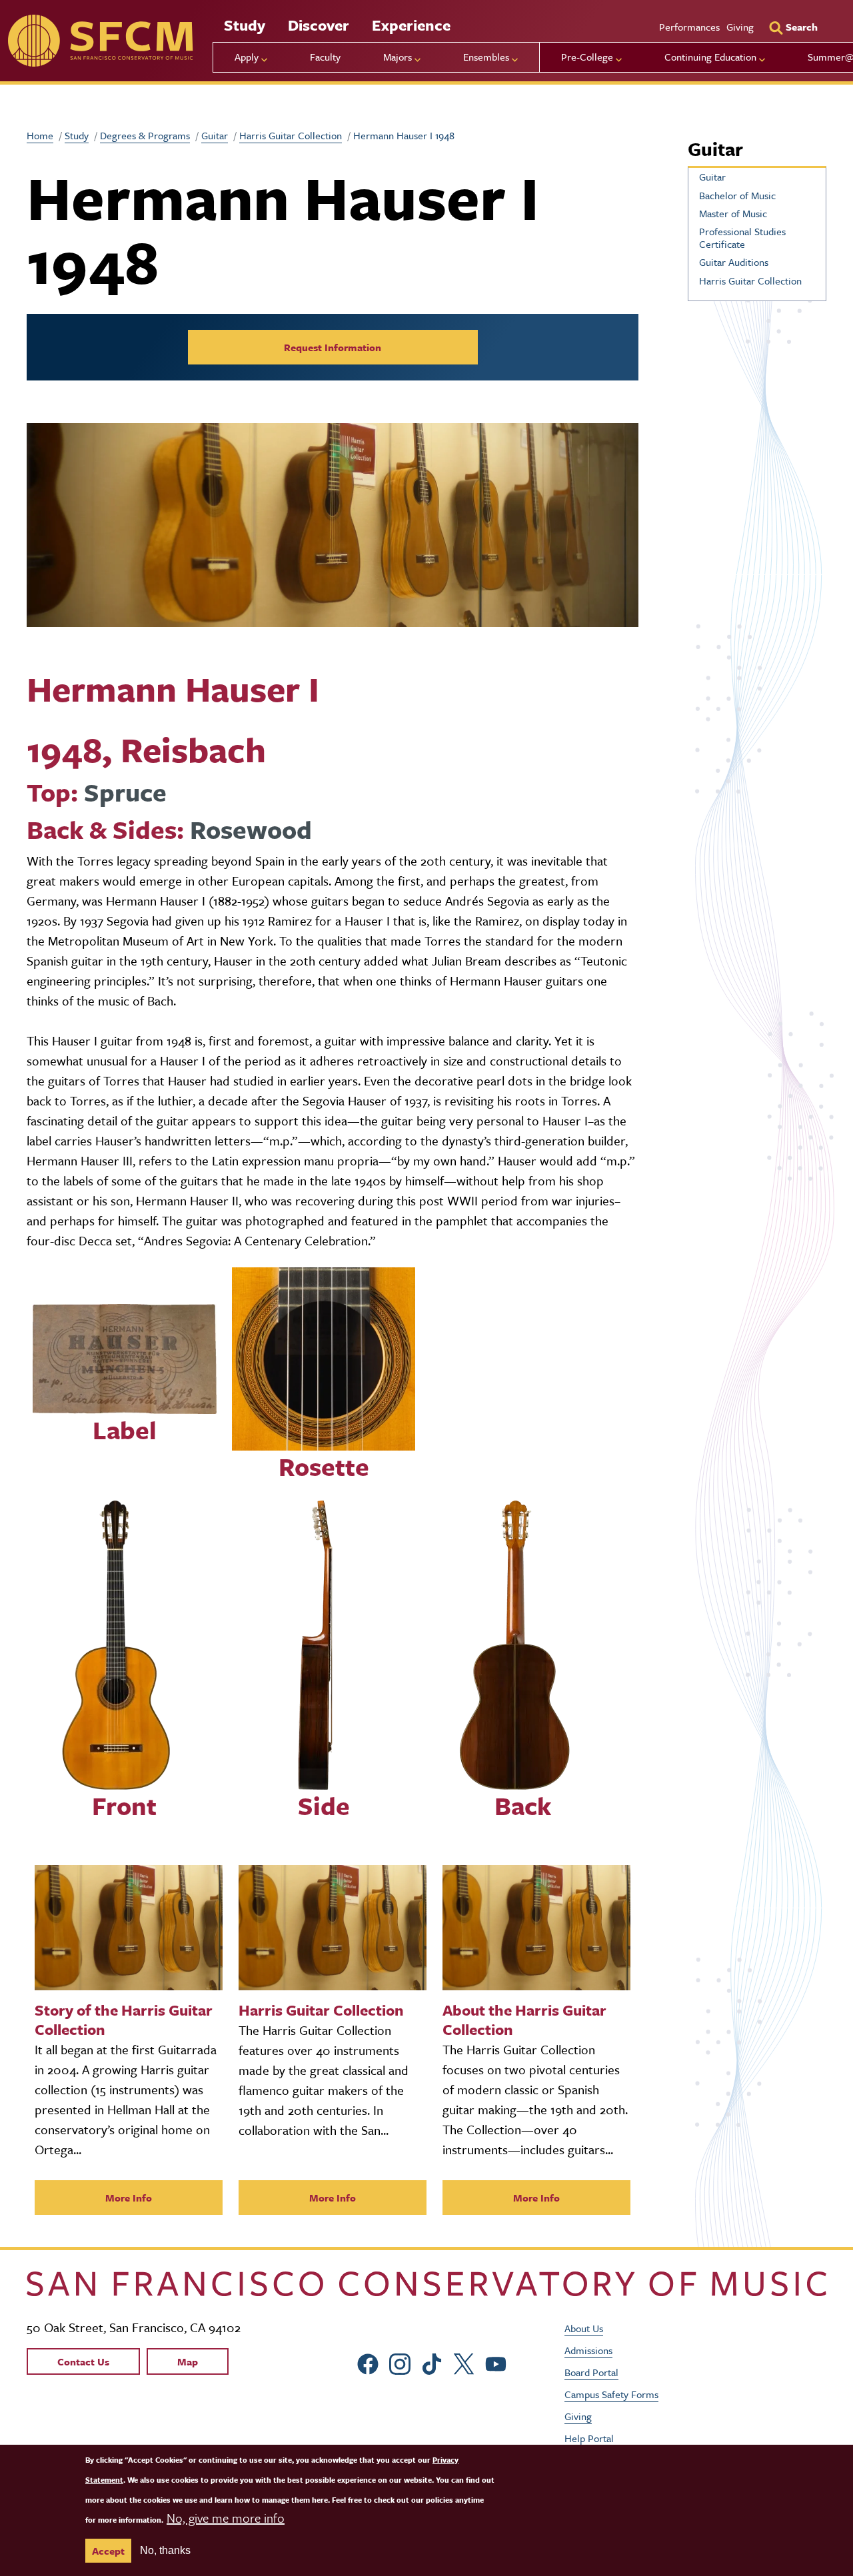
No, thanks (165, 2550)
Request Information (333, 347)
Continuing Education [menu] (710, 57)
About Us (584, 2328)
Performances (689, 27)
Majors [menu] (398, 57)
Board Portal (591, 2372)
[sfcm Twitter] (464, 2362)
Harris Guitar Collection (291, 135)
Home (40, 135)
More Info (129, 2198)
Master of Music (733, 213)
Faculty (325, 57)
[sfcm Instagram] (400, 2362)
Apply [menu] (247, 57)
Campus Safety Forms (611, 2394)
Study (245, 25)
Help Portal (589, 2438)
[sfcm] (100, 41)
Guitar (215, 135)
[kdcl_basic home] (426, 2284)
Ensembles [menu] (486, 57)
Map (188, 2361)
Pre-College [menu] (587, 57)
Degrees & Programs (145, 135)
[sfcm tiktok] (432, 2362)
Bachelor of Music (737, 195)
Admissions (588, 2350)
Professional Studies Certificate (742, 238)
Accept (108, 2551)
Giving (740, 27)
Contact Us (83, 2361)
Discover (319, 25)
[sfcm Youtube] (496, 2362)
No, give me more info (226, 2518)
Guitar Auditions (734, 262)
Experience (411, 25)
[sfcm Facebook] (368, 2362)
